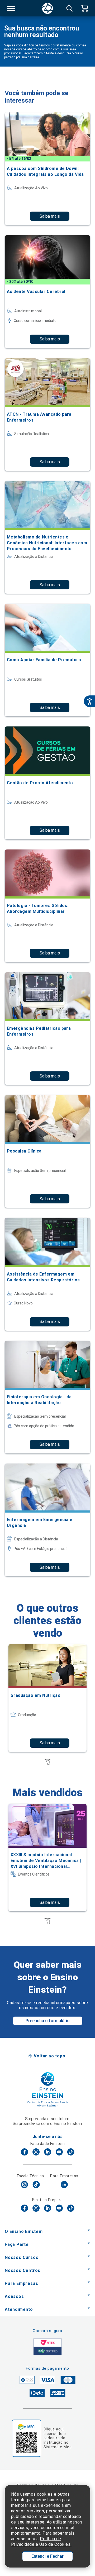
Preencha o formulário (48, 2021)
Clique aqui (54, 2429)
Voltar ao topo (49, 2056)
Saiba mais (50, 216)
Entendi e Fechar (47, 2556)
